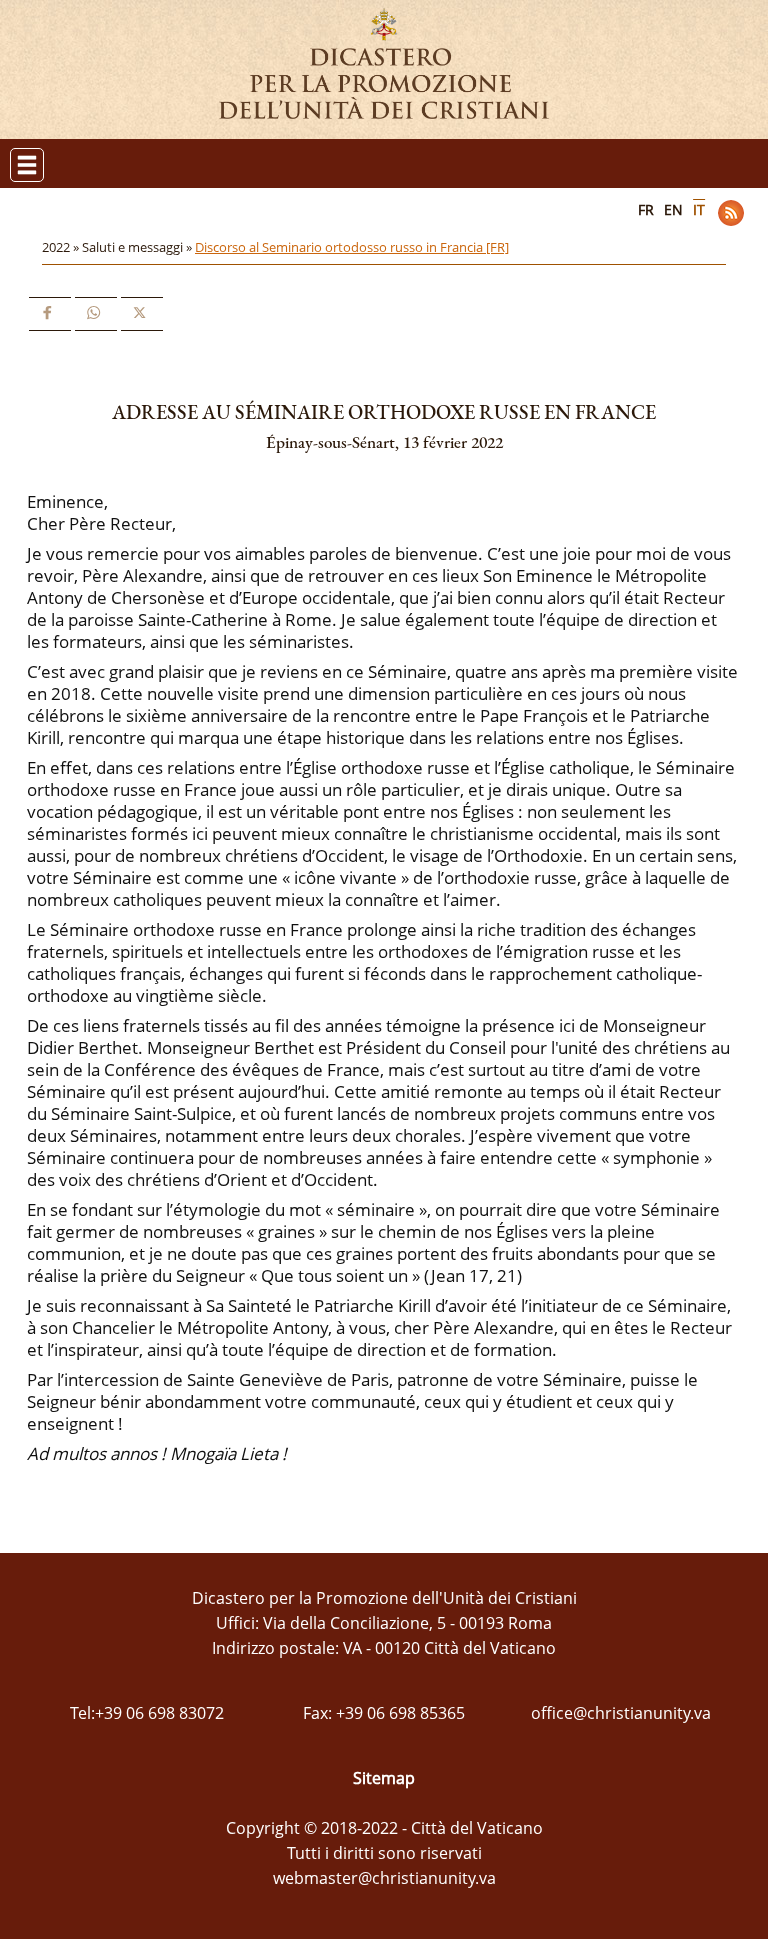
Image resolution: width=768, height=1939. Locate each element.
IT (699, 209)
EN (673, 209)
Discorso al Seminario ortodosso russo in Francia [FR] (352, 247)
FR (646, 209)
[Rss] (731, 213)
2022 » (62, 247)
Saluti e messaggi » (138, 247)
